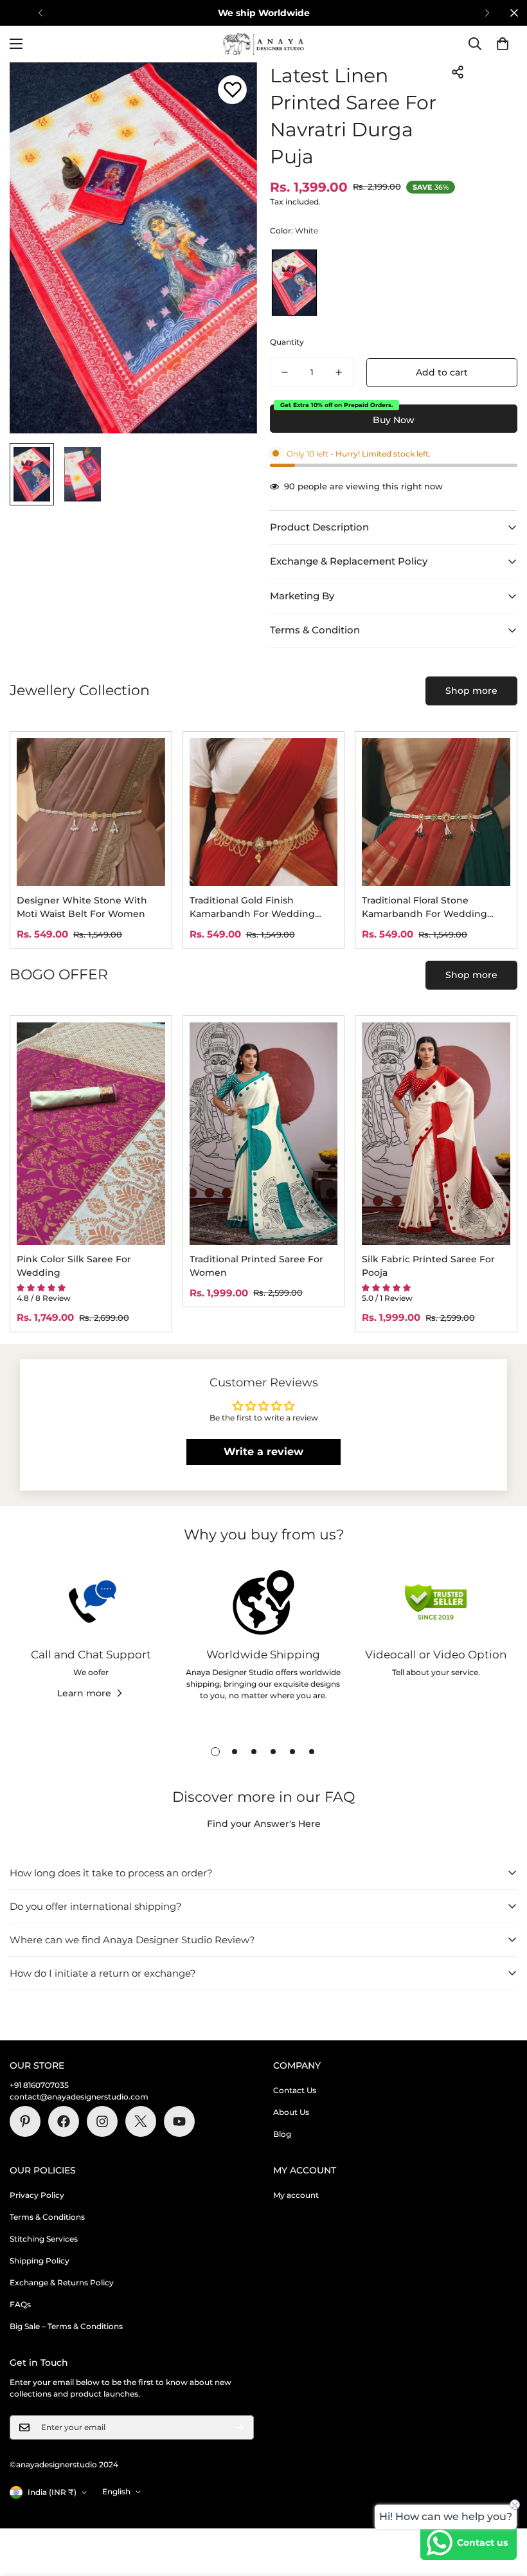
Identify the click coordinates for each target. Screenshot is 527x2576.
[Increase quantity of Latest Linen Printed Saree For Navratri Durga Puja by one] (339, 372)
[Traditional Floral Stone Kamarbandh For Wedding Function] (436, 812)
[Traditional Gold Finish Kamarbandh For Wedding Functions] (264, 812)
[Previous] (40, 13)
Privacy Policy (37, 2195)
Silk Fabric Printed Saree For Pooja (428, 1266)
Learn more (84, 1693)
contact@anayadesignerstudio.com (79, 2097)
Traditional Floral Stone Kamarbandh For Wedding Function (424, 908)
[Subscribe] (240, 2427)
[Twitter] (141, 2121)
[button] (503, 44)
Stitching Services (44, 2239)
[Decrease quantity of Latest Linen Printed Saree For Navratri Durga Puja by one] (285, 372)
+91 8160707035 (39, 2085)
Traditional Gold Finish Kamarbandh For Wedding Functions (252, 908)
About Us (291, 2112)
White (294, 283)
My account (296, 2195)
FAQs (20, 2304)
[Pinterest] (25, 2121)
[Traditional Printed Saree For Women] (264, 1134)
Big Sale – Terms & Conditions (66, 2326)
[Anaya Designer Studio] (263, 44)
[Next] (487, 13)
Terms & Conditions (47, 2217)
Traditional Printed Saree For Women (256, 1266)
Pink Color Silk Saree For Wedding (74, 1266)
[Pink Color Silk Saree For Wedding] (91, 1134)
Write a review (263, 1452)
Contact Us (295, 2090)
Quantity (287, 342)
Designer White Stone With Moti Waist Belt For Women (82, 907)
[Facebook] (64, 2121)
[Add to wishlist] (232, 90)
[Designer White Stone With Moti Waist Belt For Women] (91, 812)
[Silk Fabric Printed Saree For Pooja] (436, 1134)
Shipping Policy (40, 2261)
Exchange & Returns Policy (62, 2282)
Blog (282, 2134)
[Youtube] (179, 2121)
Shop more (471, 691)
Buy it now (394, 419)
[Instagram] (102, 2121)
